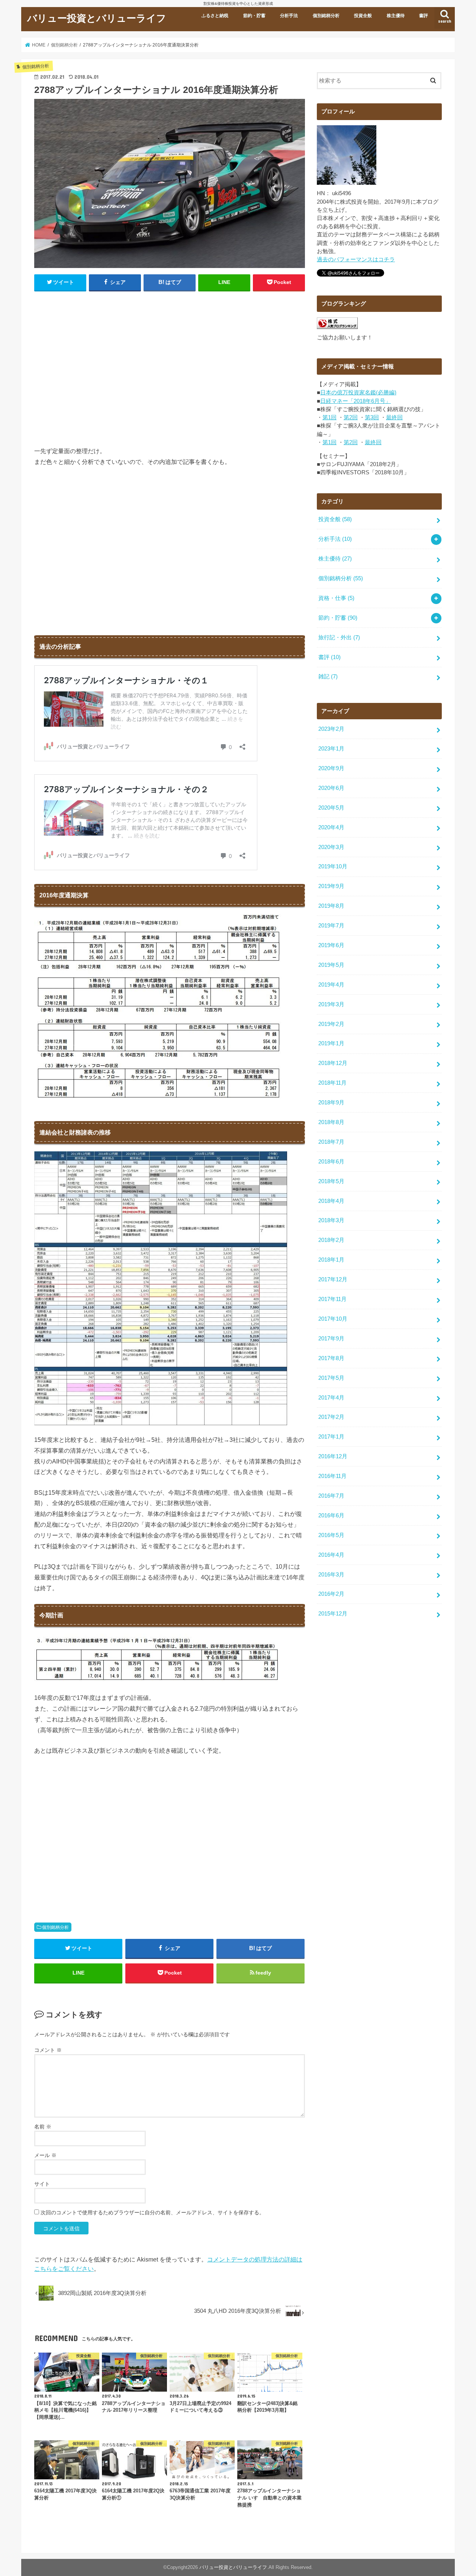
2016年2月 (331, 1594)
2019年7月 (331, 926)
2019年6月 (331, 945)
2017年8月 (331, 1358)
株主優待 (396, 16)
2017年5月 (331, 1378)
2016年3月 (331, 1575)
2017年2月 (331, 1417)
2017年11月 (332, 1299)
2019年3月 (331, 1004)
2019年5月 (331, 965)
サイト (42, 2184)
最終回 (394, 417)
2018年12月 (333, 1063)
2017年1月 (331, 1437)
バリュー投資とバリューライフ (97, 18)
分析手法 (289, 16)
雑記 (328, 677)
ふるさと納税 (215, 16)
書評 (424, 16)
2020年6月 (331, 788)
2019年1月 (331, 1043)
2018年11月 (332, 1083)
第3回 (372, 417)
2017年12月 (333, 1279)
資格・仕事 (336, 598)
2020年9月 (331, 768)
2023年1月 (331, 749)
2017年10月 (333, 1319)
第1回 (329, 417)
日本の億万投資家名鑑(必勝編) (358, 393)
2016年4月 (331, 1555)
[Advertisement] (170, 372)
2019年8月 (331, 906)
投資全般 (363, 16)
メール (45, 2155)
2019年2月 (331, 1024)
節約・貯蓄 (254, 16)
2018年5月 (331, 1181)
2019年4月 (331, 985)
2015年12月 (333, 1614)
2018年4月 (331, 1201)
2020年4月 (331, 827)
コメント (48, 2050)
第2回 (351, 417)
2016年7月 (331, 1496)
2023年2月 (331, 729)
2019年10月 (333, 866)
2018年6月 (331, 1162)
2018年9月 (331, 1103)
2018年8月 (331, 1122)
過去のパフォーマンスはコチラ (356, 259)
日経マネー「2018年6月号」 (356, 401)
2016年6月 (331, 1515)
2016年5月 (331, 1535)
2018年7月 (331, 1142)
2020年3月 (331, 847)
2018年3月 (331, 1220)
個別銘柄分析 (326, 16)
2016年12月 (333, 1456)
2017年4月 (331, 1398)
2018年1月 (331, 1260)
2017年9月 (331, 1339)
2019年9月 (331, 886)
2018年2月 (331, 1240)
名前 (43, 2127)
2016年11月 (332, 1476)
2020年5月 (331, 808)
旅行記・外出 (339, 637)
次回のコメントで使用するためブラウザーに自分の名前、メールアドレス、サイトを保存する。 (152, 2212)
